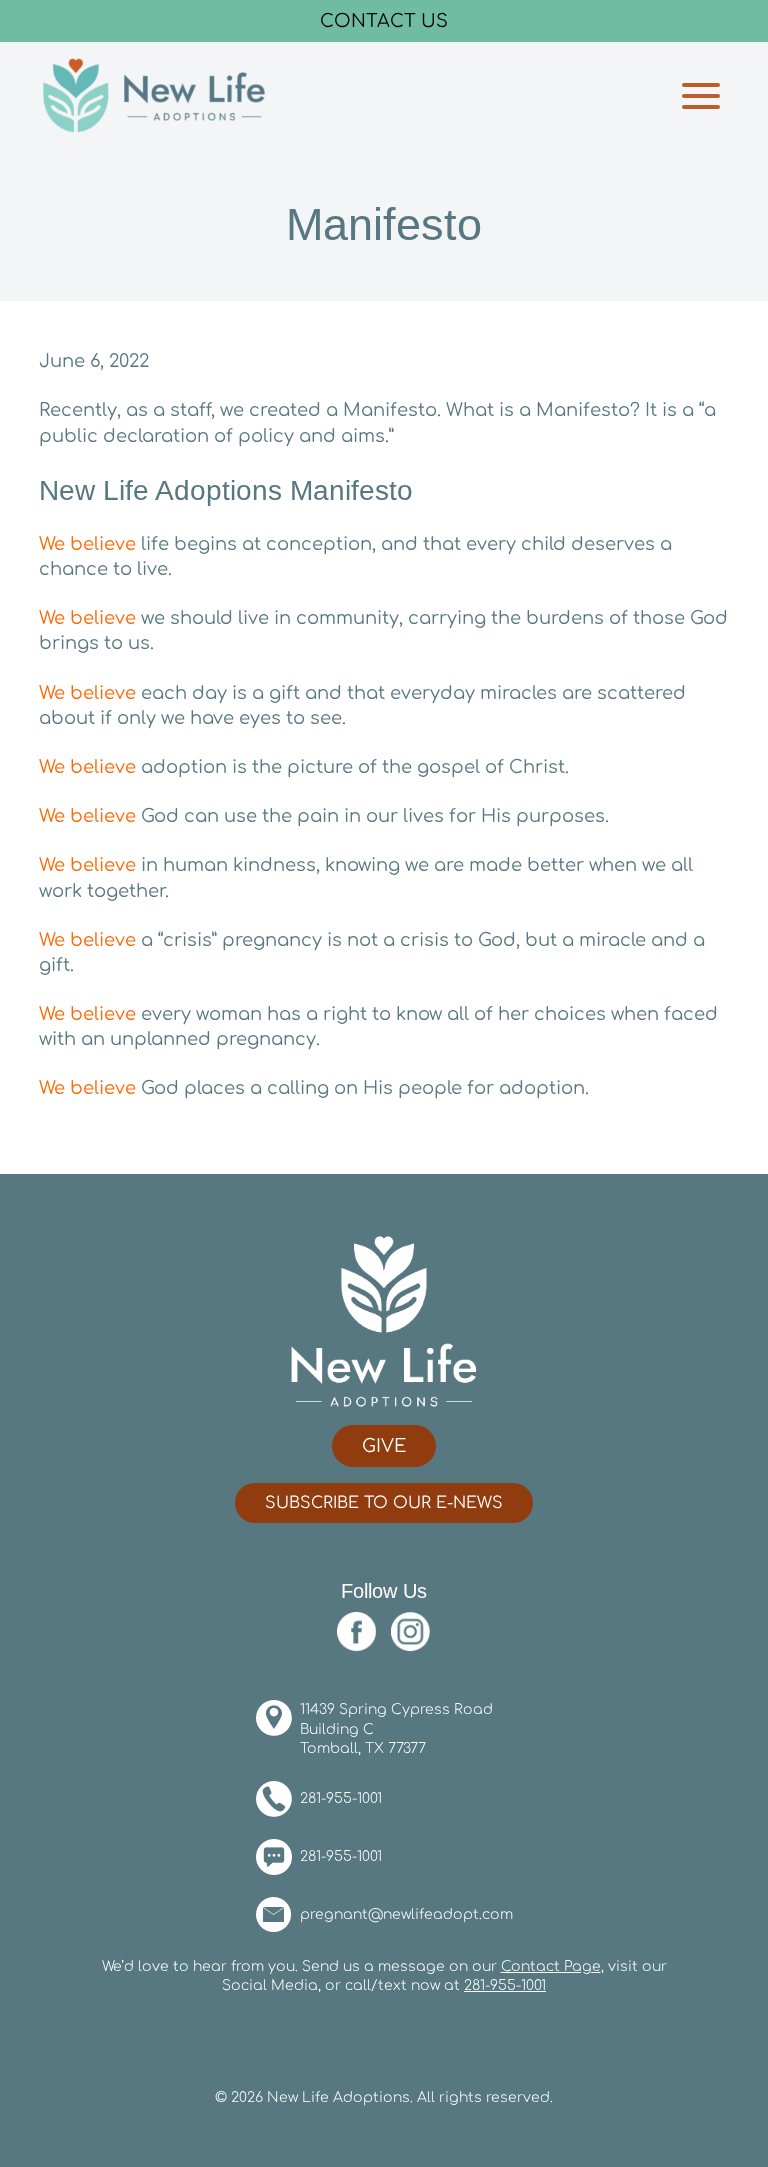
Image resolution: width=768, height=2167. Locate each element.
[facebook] (362, 1631)
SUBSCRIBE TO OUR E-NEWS (384, 1503)
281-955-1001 (341, 1798)
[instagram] (411, 1631)
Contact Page (551, 1966)
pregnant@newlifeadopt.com (406, 1914)
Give (384, 1446)
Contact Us (384, 21)
